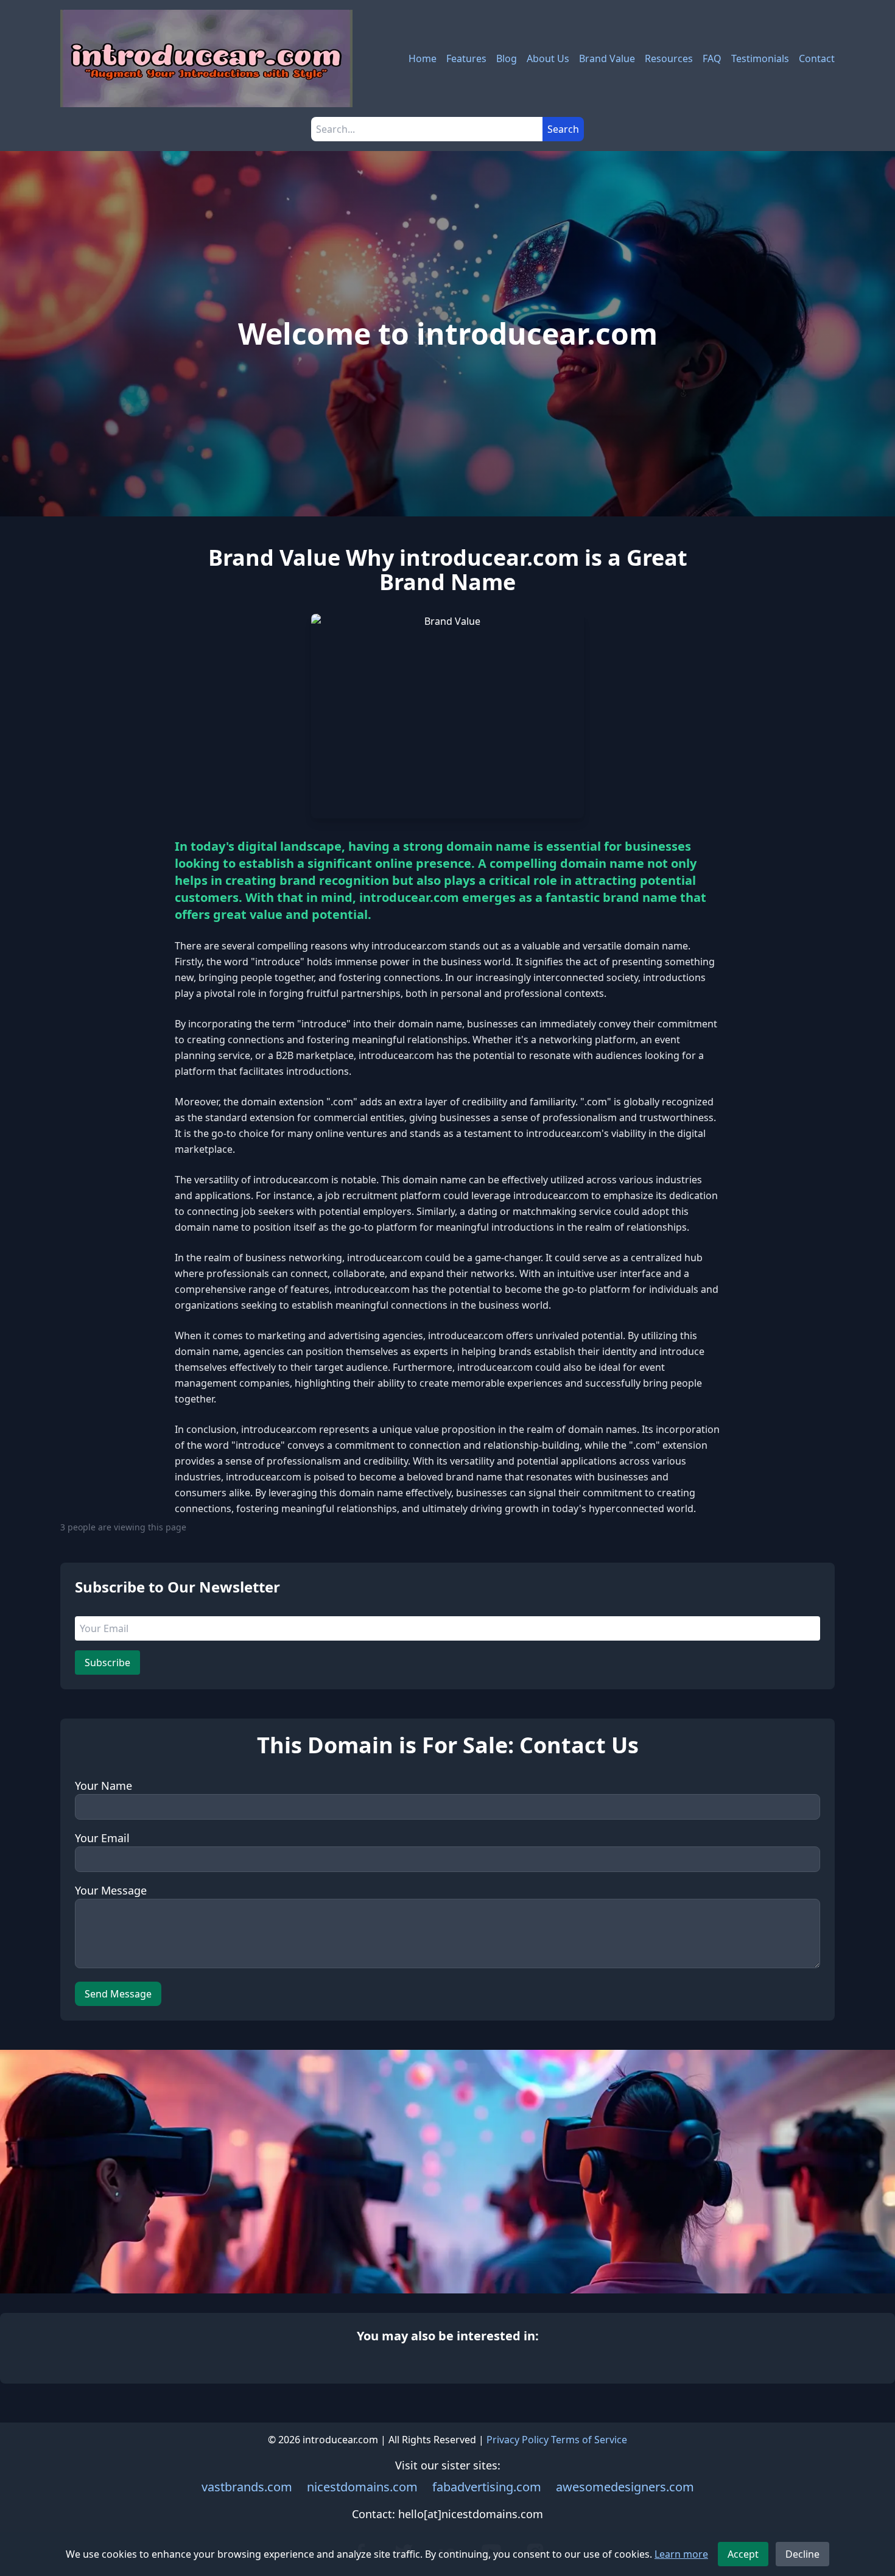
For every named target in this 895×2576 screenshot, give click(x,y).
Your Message (111, 1890)
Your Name (104, 1786)
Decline (802, 2554)
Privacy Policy (518, 2440)
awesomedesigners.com (625, 2487)
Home (423, 58)
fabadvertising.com (487, 2487)
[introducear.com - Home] (206, 58)
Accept (743, 2554)
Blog (507, 58)
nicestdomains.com (362, 2487)
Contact (817, 58)
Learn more (681, 2554)
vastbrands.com (247, 2487)
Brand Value (607, 58)
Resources (669, 58)
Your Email (102, 1838)
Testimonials (760, 58)
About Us (548, 58)
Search (563, 129)
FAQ (712, 58)
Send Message (118, 1994)
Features (466, 58)
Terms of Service (589, 2440)
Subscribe (107, 1663)
